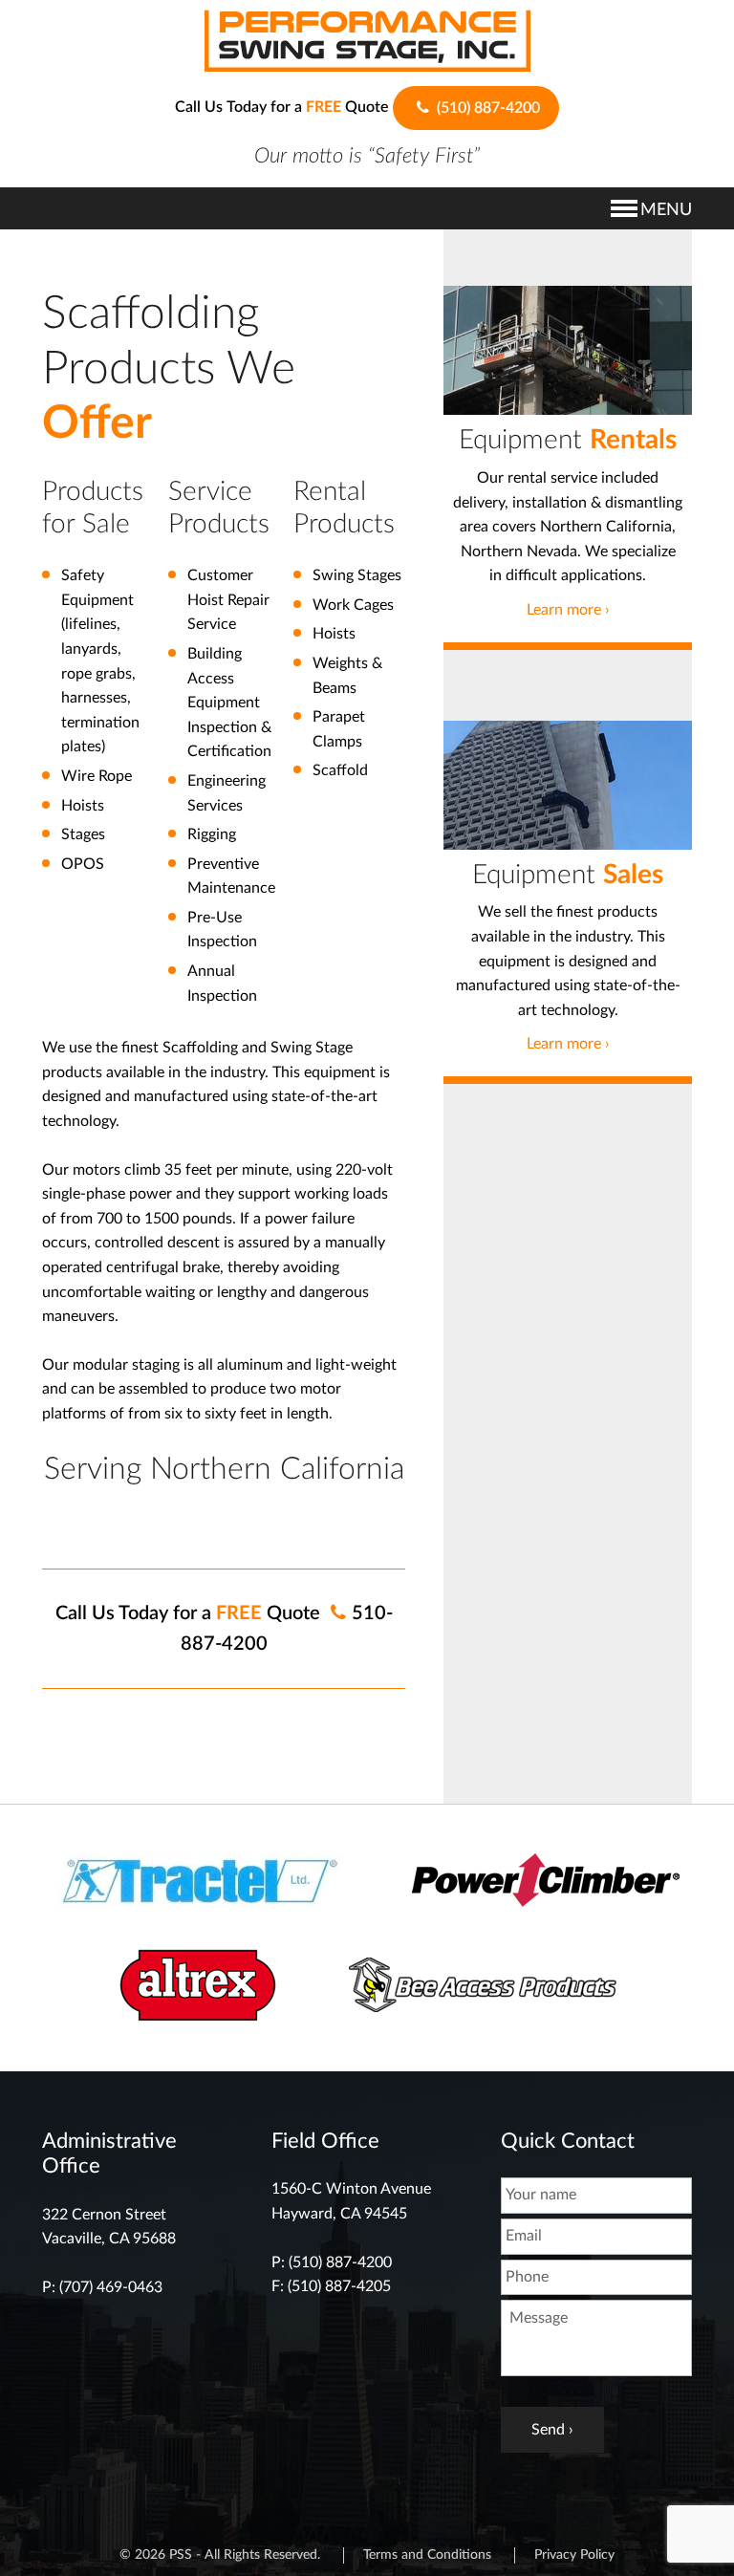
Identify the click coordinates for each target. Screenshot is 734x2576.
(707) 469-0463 (111, 2287)
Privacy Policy (574, 2555)
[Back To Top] (669, 2528)
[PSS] (367, 40)
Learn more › (568, 610)
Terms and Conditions (427, 2555)
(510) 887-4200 (486, 108)
